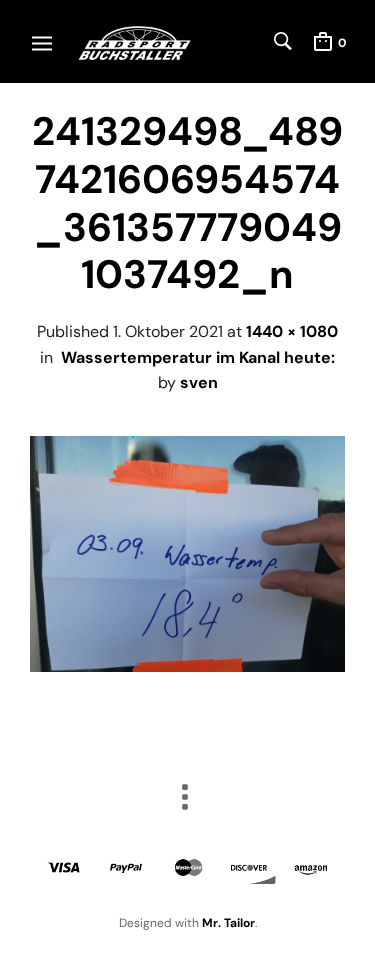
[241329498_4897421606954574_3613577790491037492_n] (187, 666)
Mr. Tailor (228, 923)
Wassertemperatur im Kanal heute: (198, 357)
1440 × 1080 (292, 331)
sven (199, 382)
